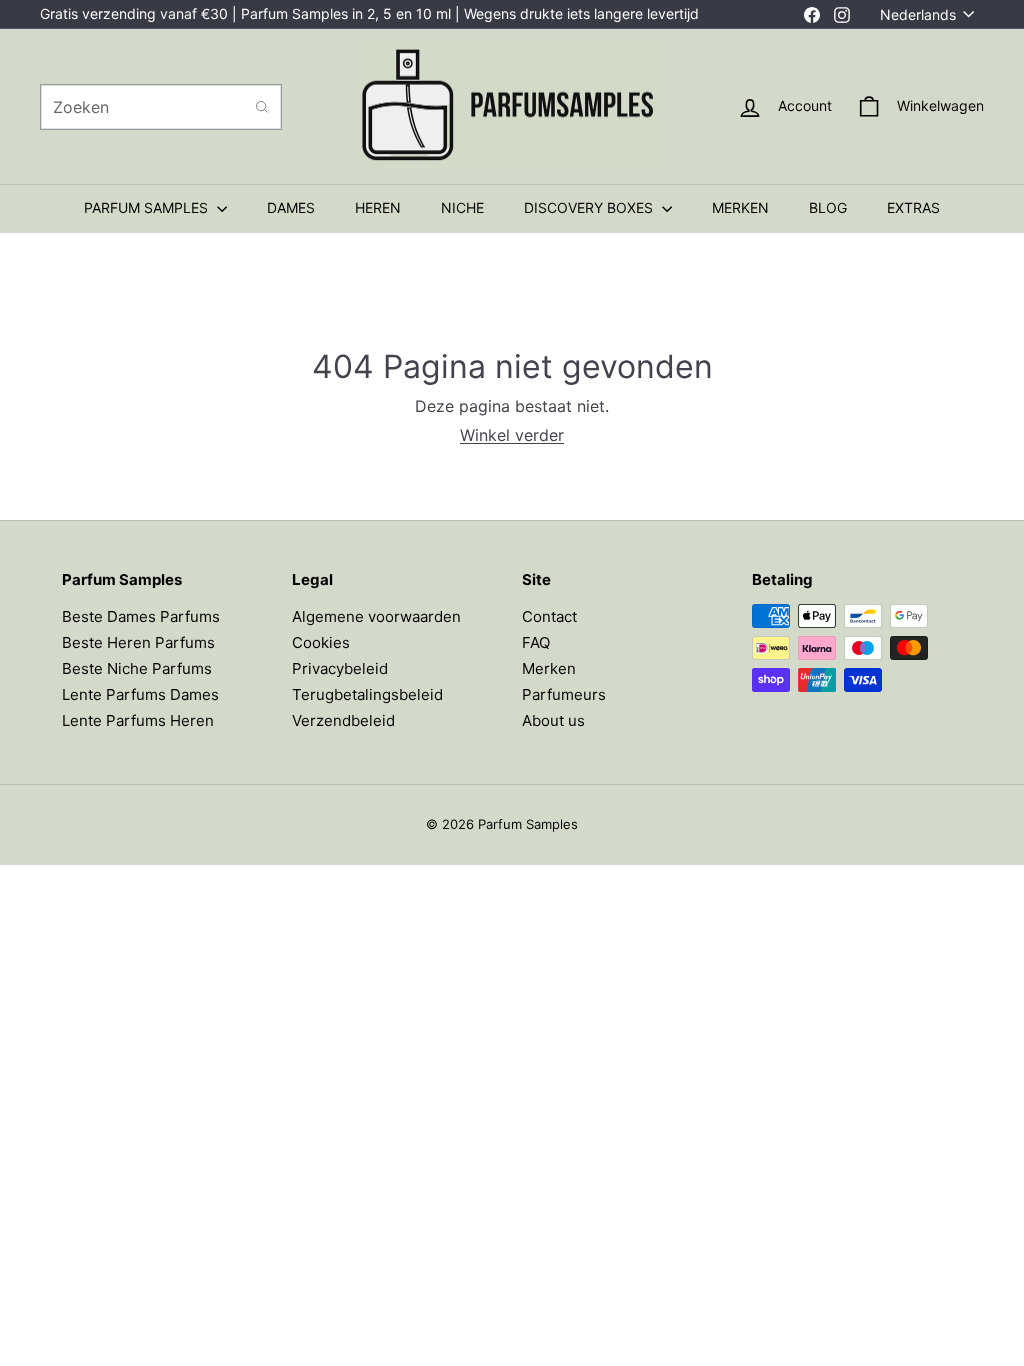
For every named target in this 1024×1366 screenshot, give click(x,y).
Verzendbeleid (343, 720)
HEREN (378, 207)
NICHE (462, 207)
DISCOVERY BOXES (590, 207)
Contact (549, 616)
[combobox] (161, 107)
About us (553, 720)
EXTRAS (913, 207)
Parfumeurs (564, 694)
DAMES (291, 207)
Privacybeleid (340, 668)
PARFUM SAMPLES (148, 207)
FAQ (536, 642)
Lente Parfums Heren (138, 720)
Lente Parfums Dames (140, 694)
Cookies (321, 642)
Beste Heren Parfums (138, 642)
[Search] (262, 107)
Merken (549, 668)
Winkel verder (512, 435)
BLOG (828, 207)
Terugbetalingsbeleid (367, 694)
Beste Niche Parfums (137, 668)
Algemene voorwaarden (376, 616)
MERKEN (740, 207)
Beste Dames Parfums (141, 616)
